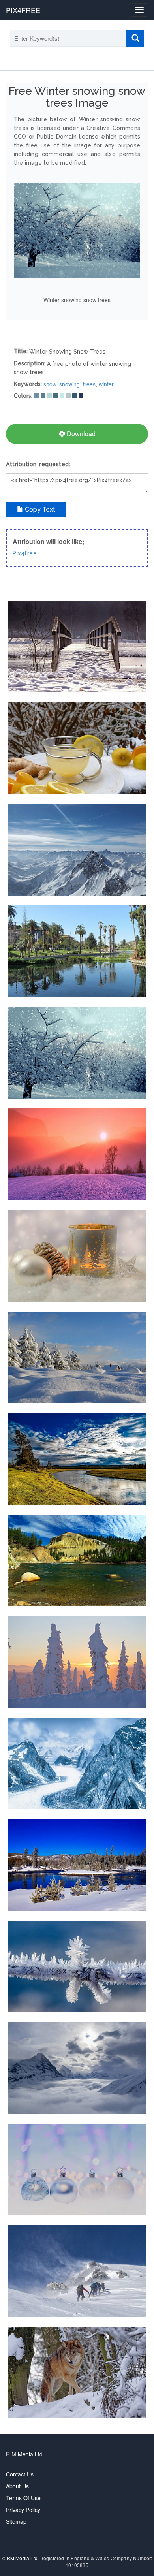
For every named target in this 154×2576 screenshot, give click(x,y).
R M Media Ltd (24, 2454)
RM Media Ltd (23, 2558)
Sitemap (16, 2521)
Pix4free (25, 553)
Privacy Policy (23, 2510)
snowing (69, 384)
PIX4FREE (23, 10)
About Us (17, 2486)
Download (80, 434)
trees (89, 384)
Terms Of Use (23, 2498)
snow (50, 384)
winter (106, 384)
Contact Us (20, 2474)
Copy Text (39, 509)
